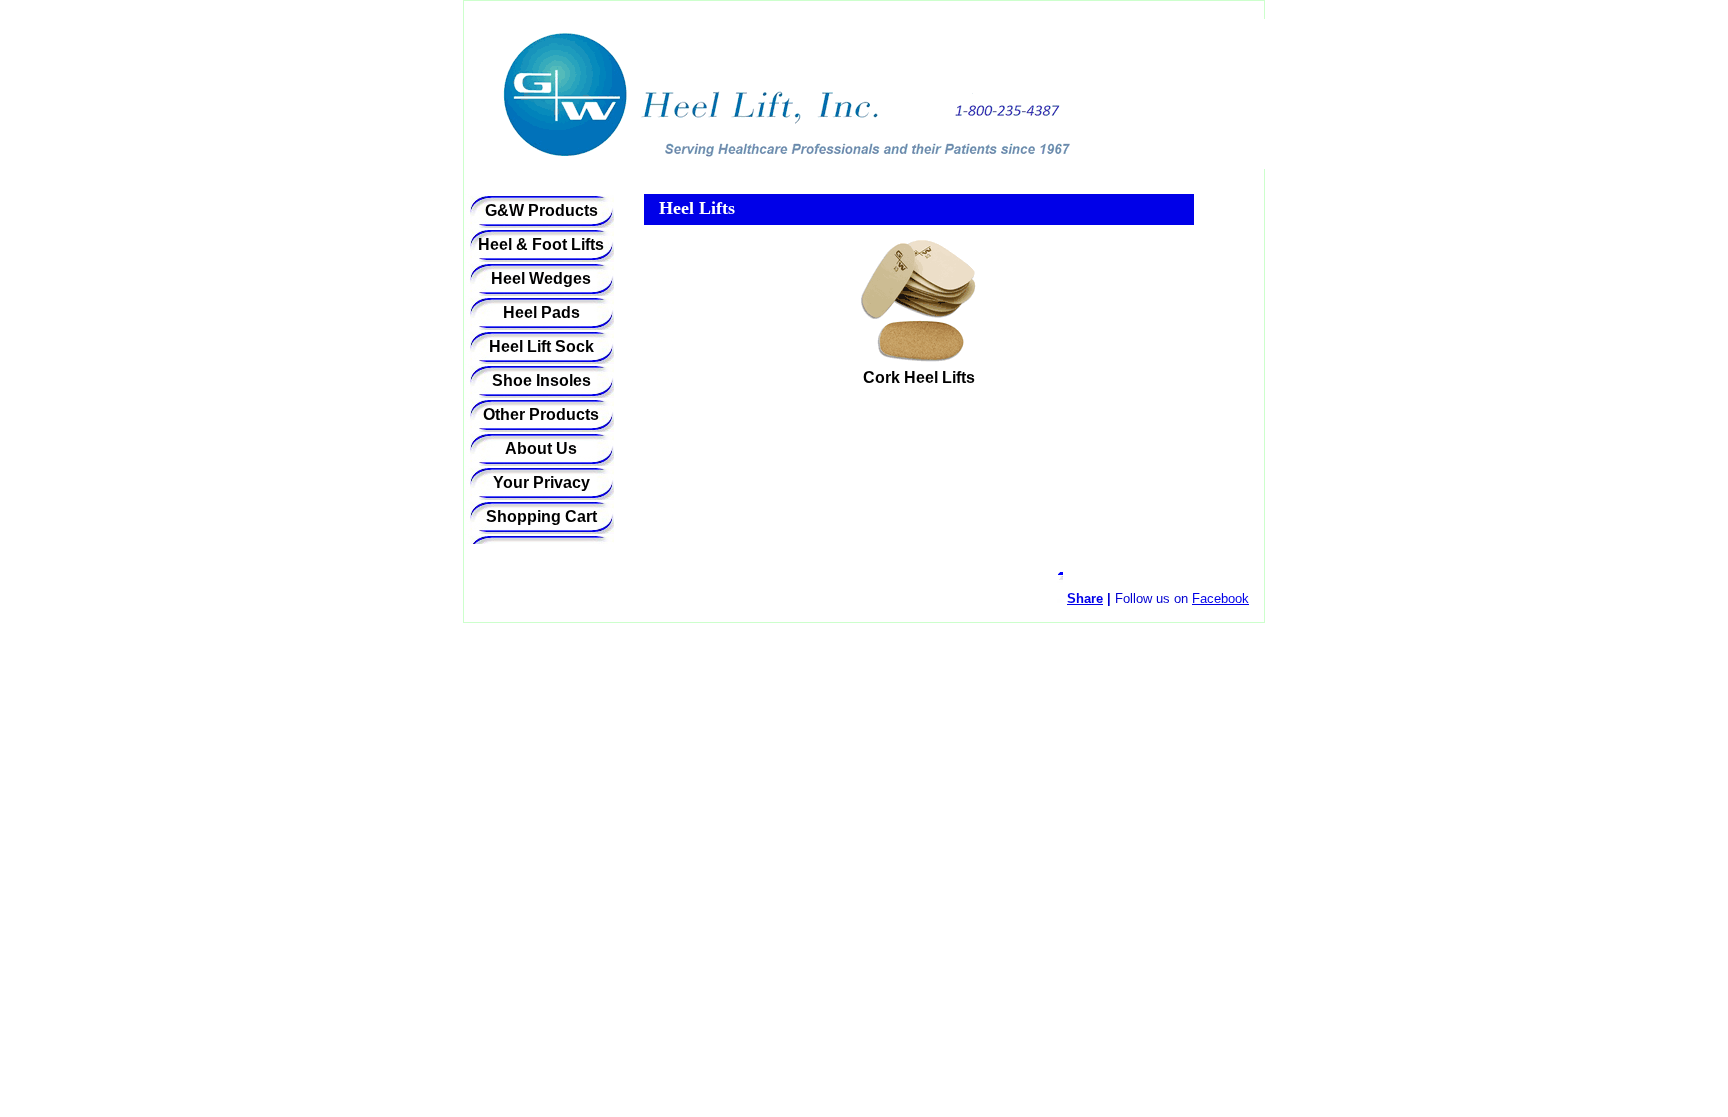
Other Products (541, 414)
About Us (541, 448)
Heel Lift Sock (541, 346)
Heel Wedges (541, 278)
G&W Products (541, 210)
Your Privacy (541, 482)
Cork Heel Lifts (919, 377)
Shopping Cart (541, 516)
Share (1085, 598)
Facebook (1220, 598)
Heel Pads (541, 312)
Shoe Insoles (541, 380)
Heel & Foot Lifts (541, 244)
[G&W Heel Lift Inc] (714, 101)
